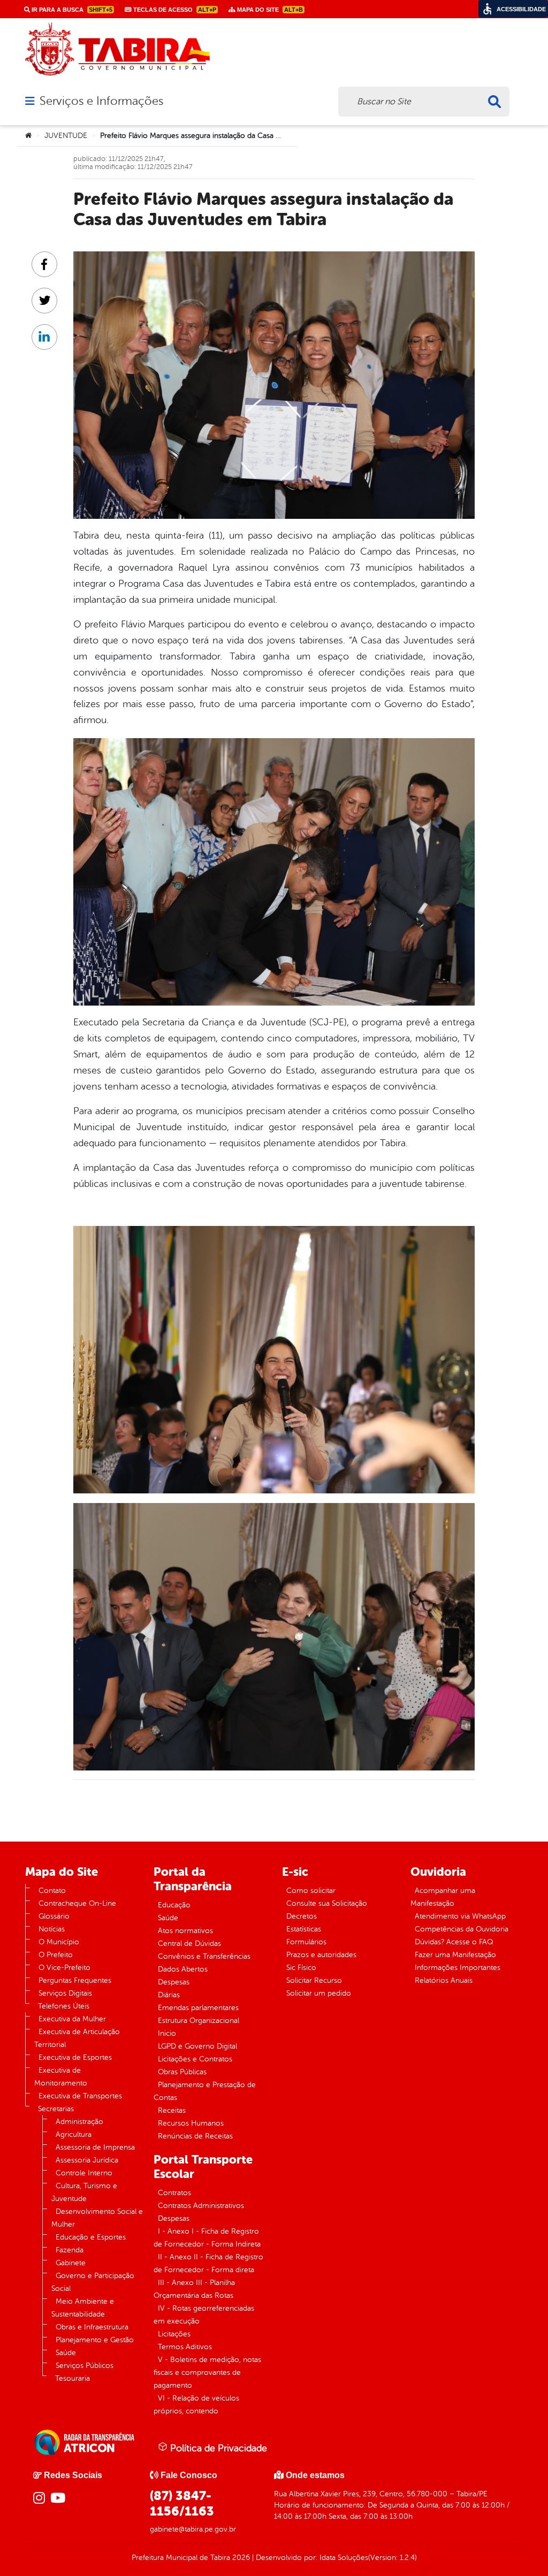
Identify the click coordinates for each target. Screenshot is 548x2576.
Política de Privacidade (217, 2448)
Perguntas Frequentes (75, 1980)
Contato (52, 1891)
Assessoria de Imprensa (95, 2147)
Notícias (52, 1929)
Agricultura (74, 2134)
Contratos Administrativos (201, 2206)
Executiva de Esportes (75, 2057)
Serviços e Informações (101, 101)
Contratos (174, 2193)
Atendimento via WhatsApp (460, 1916)
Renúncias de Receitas (195, 2136)
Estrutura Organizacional (199, 2021)
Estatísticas (304, 1929)
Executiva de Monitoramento (61, 2077)
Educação (174, 1905)
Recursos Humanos (191, 2123)
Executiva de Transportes (80, 2096)
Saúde (66, 2353)
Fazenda (70, 2250)
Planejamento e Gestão (95, 2340)
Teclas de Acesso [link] (174, 10)
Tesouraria (73, 2378)
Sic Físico (301, 1968)
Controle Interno (84, 2173)
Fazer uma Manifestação (455, 1955)
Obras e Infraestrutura (92, 2327)
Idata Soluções (344, 2558)
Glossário (54, 1916)
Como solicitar (311, 1891)
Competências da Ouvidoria (462, 1929)
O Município (59, 1942)
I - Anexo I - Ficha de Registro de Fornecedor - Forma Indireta (207, 2238)
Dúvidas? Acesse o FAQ (454, 1942)
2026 (240, 2558)
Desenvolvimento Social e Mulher (97, 2218)
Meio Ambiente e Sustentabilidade (83, 2308)
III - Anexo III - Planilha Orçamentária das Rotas (194, 2289)
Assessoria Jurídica (87, 2160)
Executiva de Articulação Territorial (77, 2038)
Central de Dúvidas (189, 1943)
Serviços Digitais (65, 1993)
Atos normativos (185, 1931)
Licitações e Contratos (195, 2059)
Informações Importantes (458, 1968)
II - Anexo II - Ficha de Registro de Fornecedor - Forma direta (208, 2263)
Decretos (302, 1916)
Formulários (306, 1942)
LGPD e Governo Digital (197, 2046)
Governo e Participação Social (93, 2282)
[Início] (28, 136)
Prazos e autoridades (321, 1955)
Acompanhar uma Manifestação (443, 1897)
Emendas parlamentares (198, 2008)
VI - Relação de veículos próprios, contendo (196, 2405)
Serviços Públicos (85, 2366)
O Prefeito (56, 1955)
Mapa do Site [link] (269, 10)
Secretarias (56, 2109)
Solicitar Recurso (314, 1980)
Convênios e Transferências (204, 1956)
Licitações (174, 2334)
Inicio (167, 2033)
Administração (79, 2122)
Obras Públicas (182, 2072)
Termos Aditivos (185, 2347)
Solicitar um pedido (319, 1993)
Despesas (174, 1982)
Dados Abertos (183, 1969)
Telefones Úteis (64, 2006)
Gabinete (71, 2263)
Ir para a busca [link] (71, 10)
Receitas (172, 2110)
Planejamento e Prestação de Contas (205, 2091)
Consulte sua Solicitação (327, 1903)
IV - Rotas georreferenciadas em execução (204, 2315)
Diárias (169, 1995)
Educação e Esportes (91, 2237)
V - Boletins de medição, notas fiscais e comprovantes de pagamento (207, 2372)
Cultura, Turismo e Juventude (84, 2192)
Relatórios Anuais (444, 1980)
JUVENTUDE (66, 136)
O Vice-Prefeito (64, 1968)
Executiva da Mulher (72, 2019)
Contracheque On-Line (77, 1903)
